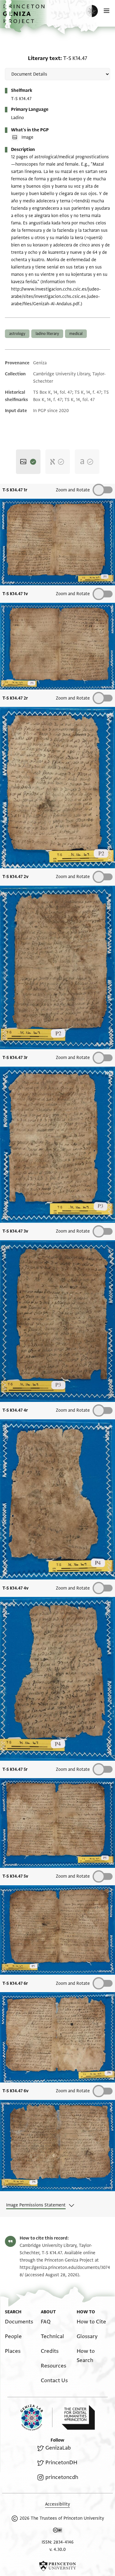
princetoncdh (62, 2477)
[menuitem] (19, 2322)
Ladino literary (47, 334)
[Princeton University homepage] (57, 2566)
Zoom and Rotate (73, 1058)
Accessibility (57, 2504)
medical (76, 334)
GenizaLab (58, 2448)
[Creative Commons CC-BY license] (58, 2531)
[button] (25, 17)
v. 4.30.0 (57, 2550)
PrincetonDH (61, 2463)
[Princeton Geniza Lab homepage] (36, 2418)
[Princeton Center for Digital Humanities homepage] (78, 2417)
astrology (17, 334)
